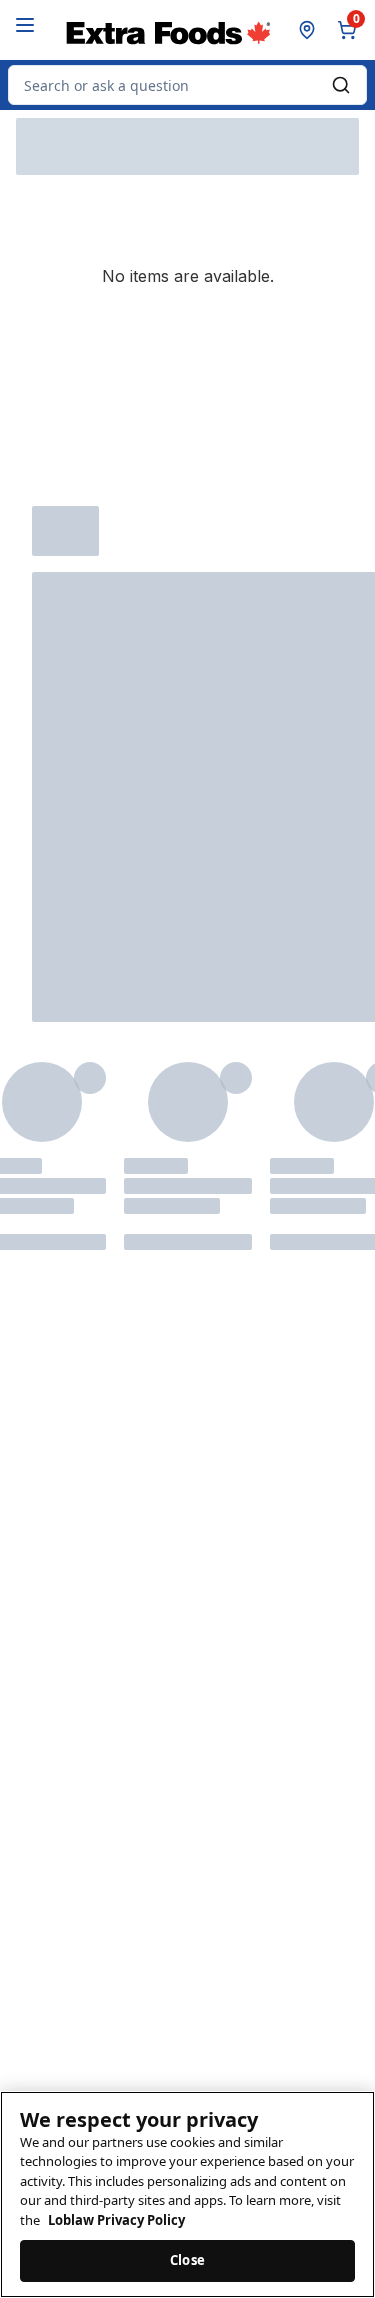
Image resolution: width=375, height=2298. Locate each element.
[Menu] (25, 25)
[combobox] (187, 85)
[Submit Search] (341, 85)
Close (187, 2260)
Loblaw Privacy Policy (116, 2220)
